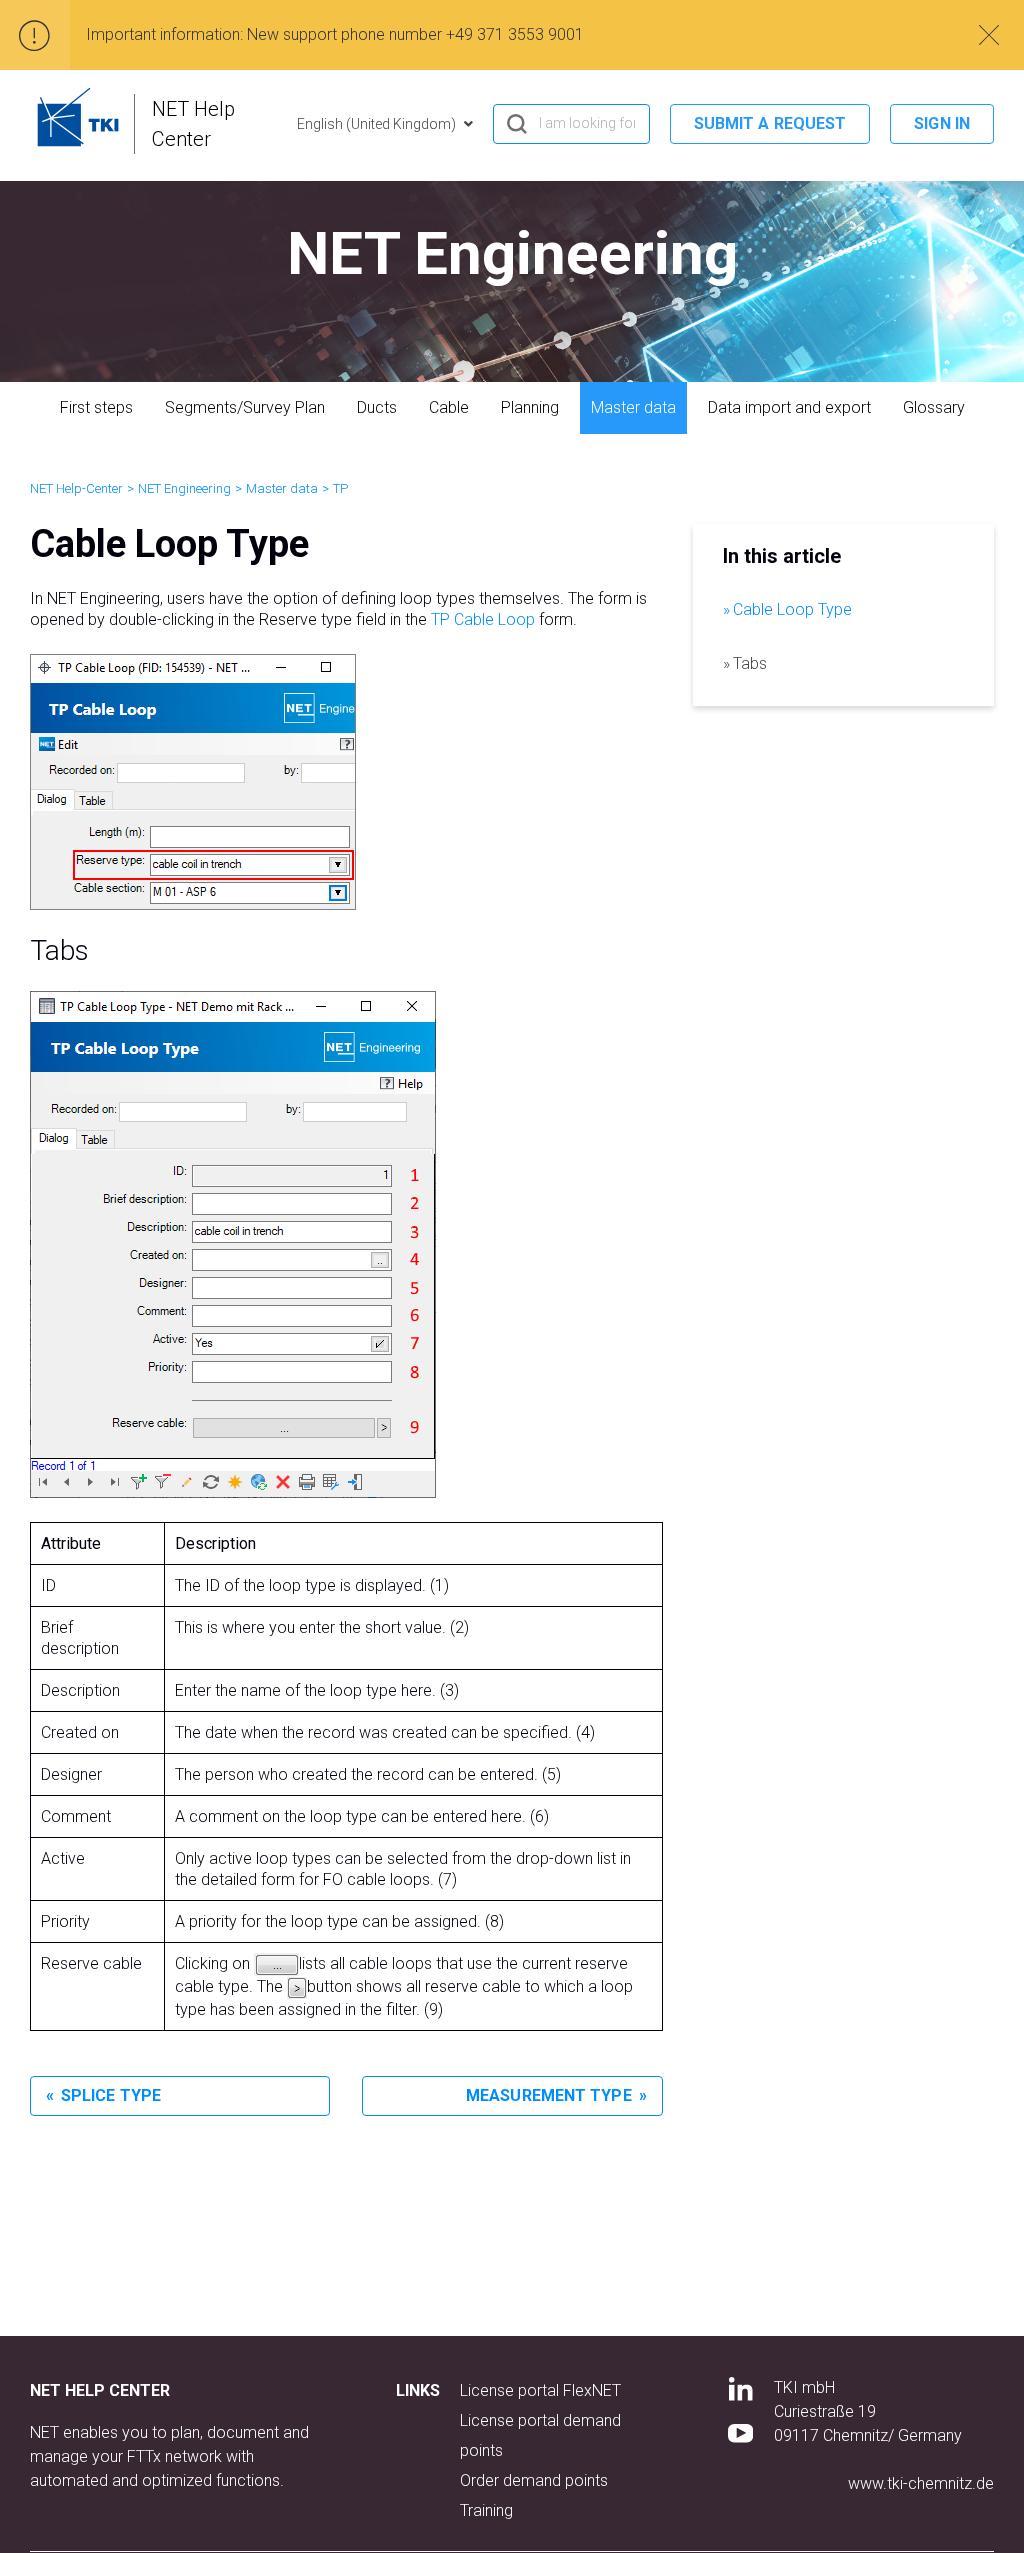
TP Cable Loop (483, 619)
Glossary (934, 407)
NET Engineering (184, 488)
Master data (633, 407)
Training (486, 2510)
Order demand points (534, 2480)
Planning (530, 407)
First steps (96, 407)
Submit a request (770, 123)
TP (340, 488)
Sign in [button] (942, 123)
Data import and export (789, 407)
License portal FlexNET (540, 2390)
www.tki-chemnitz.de (921, 2483)
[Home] (78, 117)
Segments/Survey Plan (245, 407)
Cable (449, 407)
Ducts (377, 407)
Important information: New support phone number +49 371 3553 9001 (335, 34)
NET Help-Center (76, 488)
